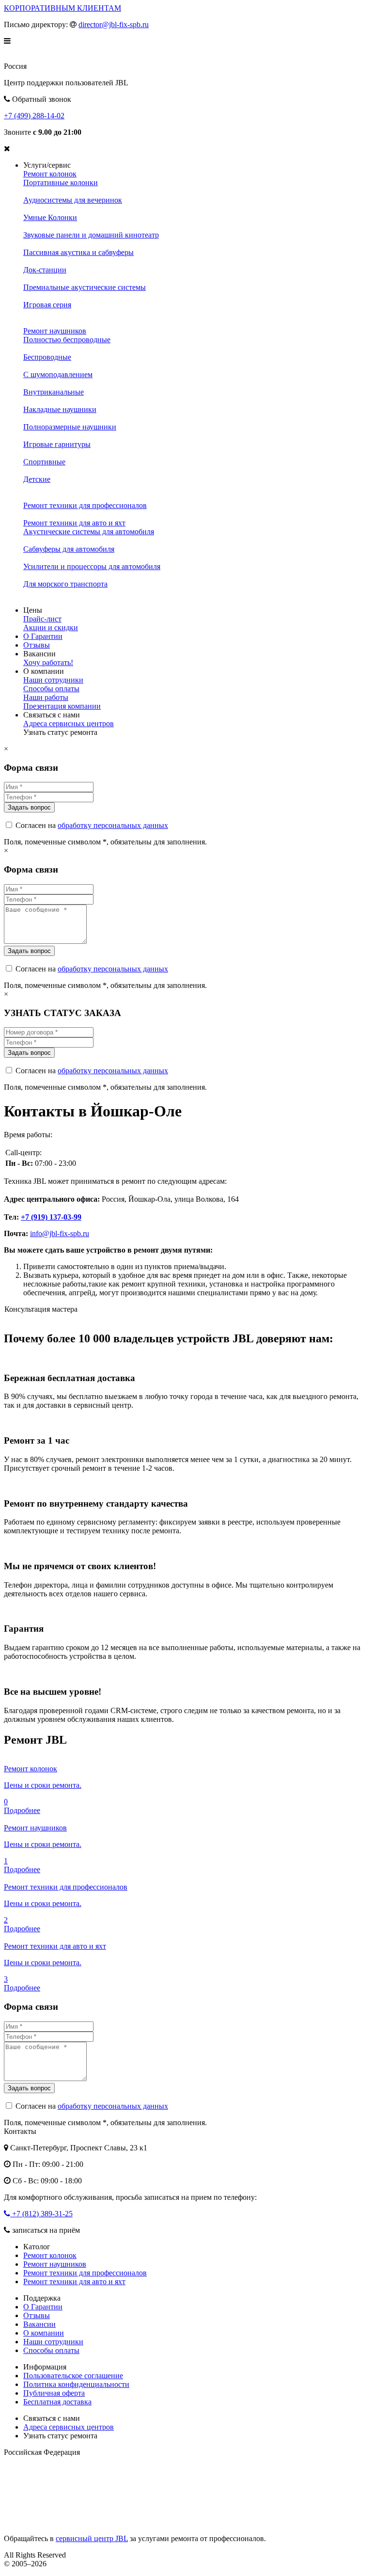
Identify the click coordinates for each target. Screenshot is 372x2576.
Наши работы (46, 697)
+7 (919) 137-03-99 (51, 1217)
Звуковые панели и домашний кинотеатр (91, 235)
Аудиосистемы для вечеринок (73, 200)
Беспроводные (47, 357)
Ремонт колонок (50, 174)
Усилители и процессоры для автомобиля (92, 566)
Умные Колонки (50, 217)
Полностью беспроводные (67, 340)
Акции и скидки (51, 628)
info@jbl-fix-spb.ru (60, 1233)
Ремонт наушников (55, 331)
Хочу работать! (48, 662)
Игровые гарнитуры (57, 444)
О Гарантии (43, 636)
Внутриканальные (54, 392)
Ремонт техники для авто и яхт (74, 523)
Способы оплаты (51, 689)
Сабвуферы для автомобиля (69, 549)
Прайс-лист (42, 619)
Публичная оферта (54, 2393)
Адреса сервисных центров (69, 724)
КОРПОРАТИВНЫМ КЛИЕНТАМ (62, 8)
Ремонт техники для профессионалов (85, 505)
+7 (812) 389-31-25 (41, 2214)
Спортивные (44, 462)
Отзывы (37, 645)
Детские (37, 479)
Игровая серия (47, 305)
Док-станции (45, 270)
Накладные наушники (60, 409)
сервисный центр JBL (92, 2538)
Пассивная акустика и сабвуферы (78, 252)
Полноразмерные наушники (70, 427)
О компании (44, 2333)
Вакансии (39, 2324)
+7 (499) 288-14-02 (34, 116)
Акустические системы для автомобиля (89, 532)
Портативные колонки (61, 183)
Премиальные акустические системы (85, 287)
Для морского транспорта (65, 584)
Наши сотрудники (53, 680)
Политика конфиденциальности (76, 2384)
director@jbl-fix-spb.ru (114, 24)
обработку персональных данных (113, 825)
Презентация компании (62, 706)
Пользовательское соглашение (73, 2376)
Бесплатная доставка (57, 2402)
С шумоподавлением (58, 374)
